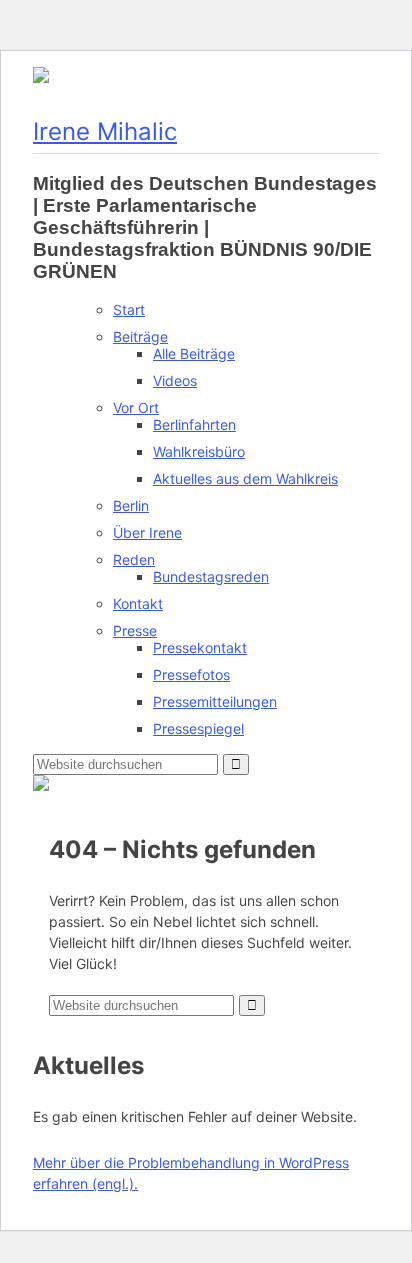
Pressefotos (191, 674)
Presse (135, 630)
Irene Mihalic (105, 131)
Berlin (131, 505)
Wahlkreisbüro (199, 451)
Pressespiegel (198, 728)
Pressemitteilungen (215, 701)
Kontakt (138, 603)
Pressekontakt (200, 647)
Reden (134, 559)
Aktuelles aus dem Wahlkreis (245, 478)
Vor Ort (136, 407)
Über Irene (147, 532)
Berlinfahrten (194, 424)
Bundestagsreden (211, 576)
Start (129, 309)
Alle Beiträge (194, 353)
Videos (175, 380)
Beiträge (140, 336)
